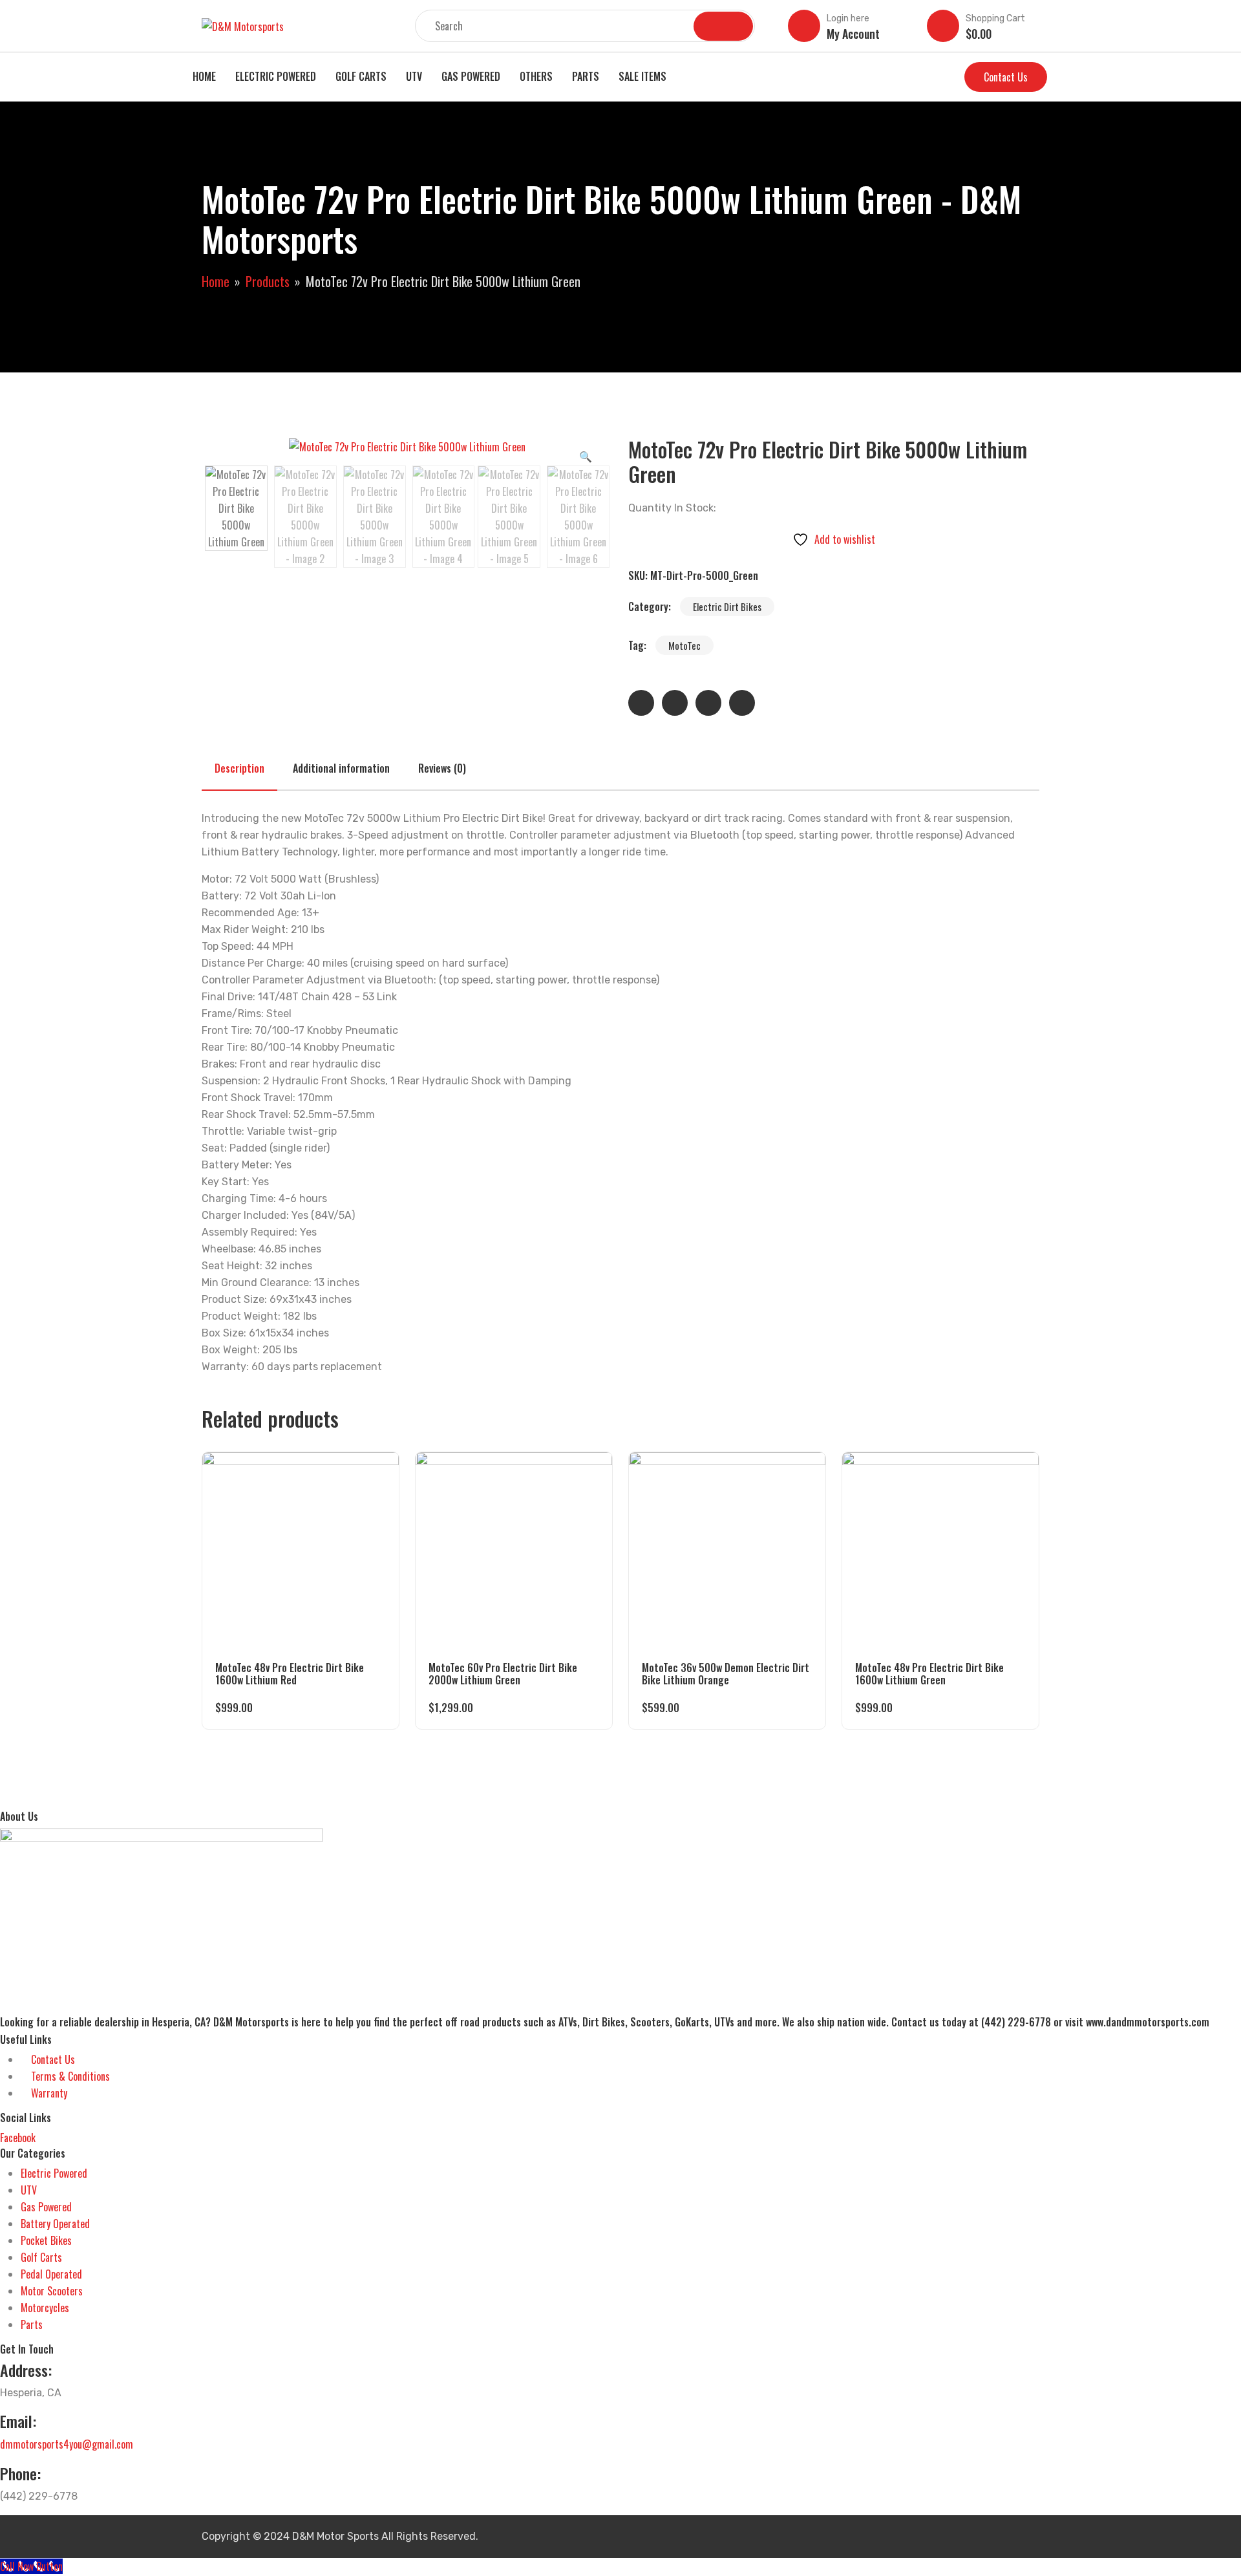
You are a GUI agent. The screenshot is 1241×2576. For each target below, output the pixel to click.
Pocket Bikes (46, 2240)
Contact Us (1006, 77)
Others (536, 76)
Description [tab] (239, 768)
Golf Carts (361, 76)
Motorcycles (45, 2308)
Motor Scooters (52, 2291)
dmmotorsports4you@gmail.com (67, 2444)
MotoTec (684, 645)
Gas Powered (471, 76)
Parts (586, 76)
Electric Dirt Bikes (727, 606)
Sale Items (642, 76)
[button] (586, 456)
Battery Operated (55, 2224)
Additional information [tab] (341, 768)
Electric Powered (276, 76)
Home (204, 76)
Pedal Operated (51, 2274)
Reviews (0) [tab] (442, 768)
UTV (414, 76)
